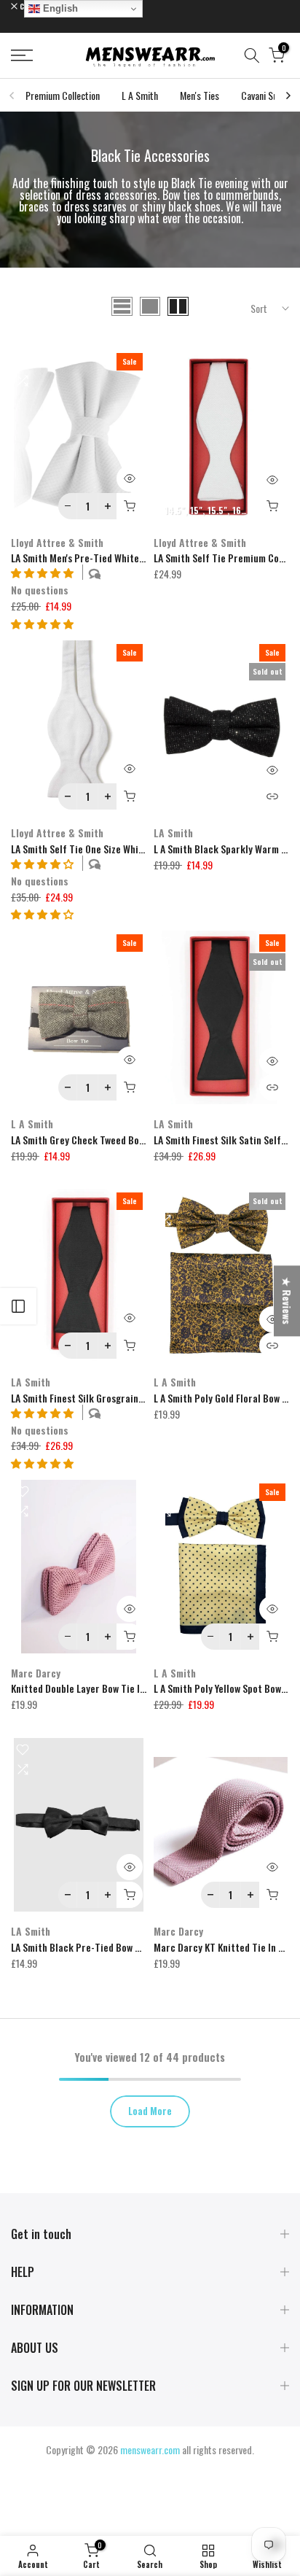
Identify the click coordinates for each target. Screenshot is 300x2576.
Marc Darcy (36, 1673)
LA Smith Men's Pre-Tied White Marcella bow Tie (112, 558)
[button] (42, 623)
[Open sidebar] (18, 1306)
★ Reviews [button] (287, 1301)
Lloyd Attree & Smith (57, 542)
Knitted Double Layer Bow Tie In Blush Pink (101, 1688)
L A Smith (140, 95)
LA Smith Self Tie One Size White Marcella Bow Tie (117, 849)
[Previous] (12, 96)
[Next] (288, 96)
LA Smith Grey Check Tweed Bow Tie (86, 1140)
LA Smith (173, 833)
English (59, 8)
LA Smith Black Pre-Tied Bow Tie (80, 1947)
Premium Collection (63, 95)
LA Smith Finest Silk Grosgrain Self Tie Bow (102, 1398)
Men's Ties (200, 95)
